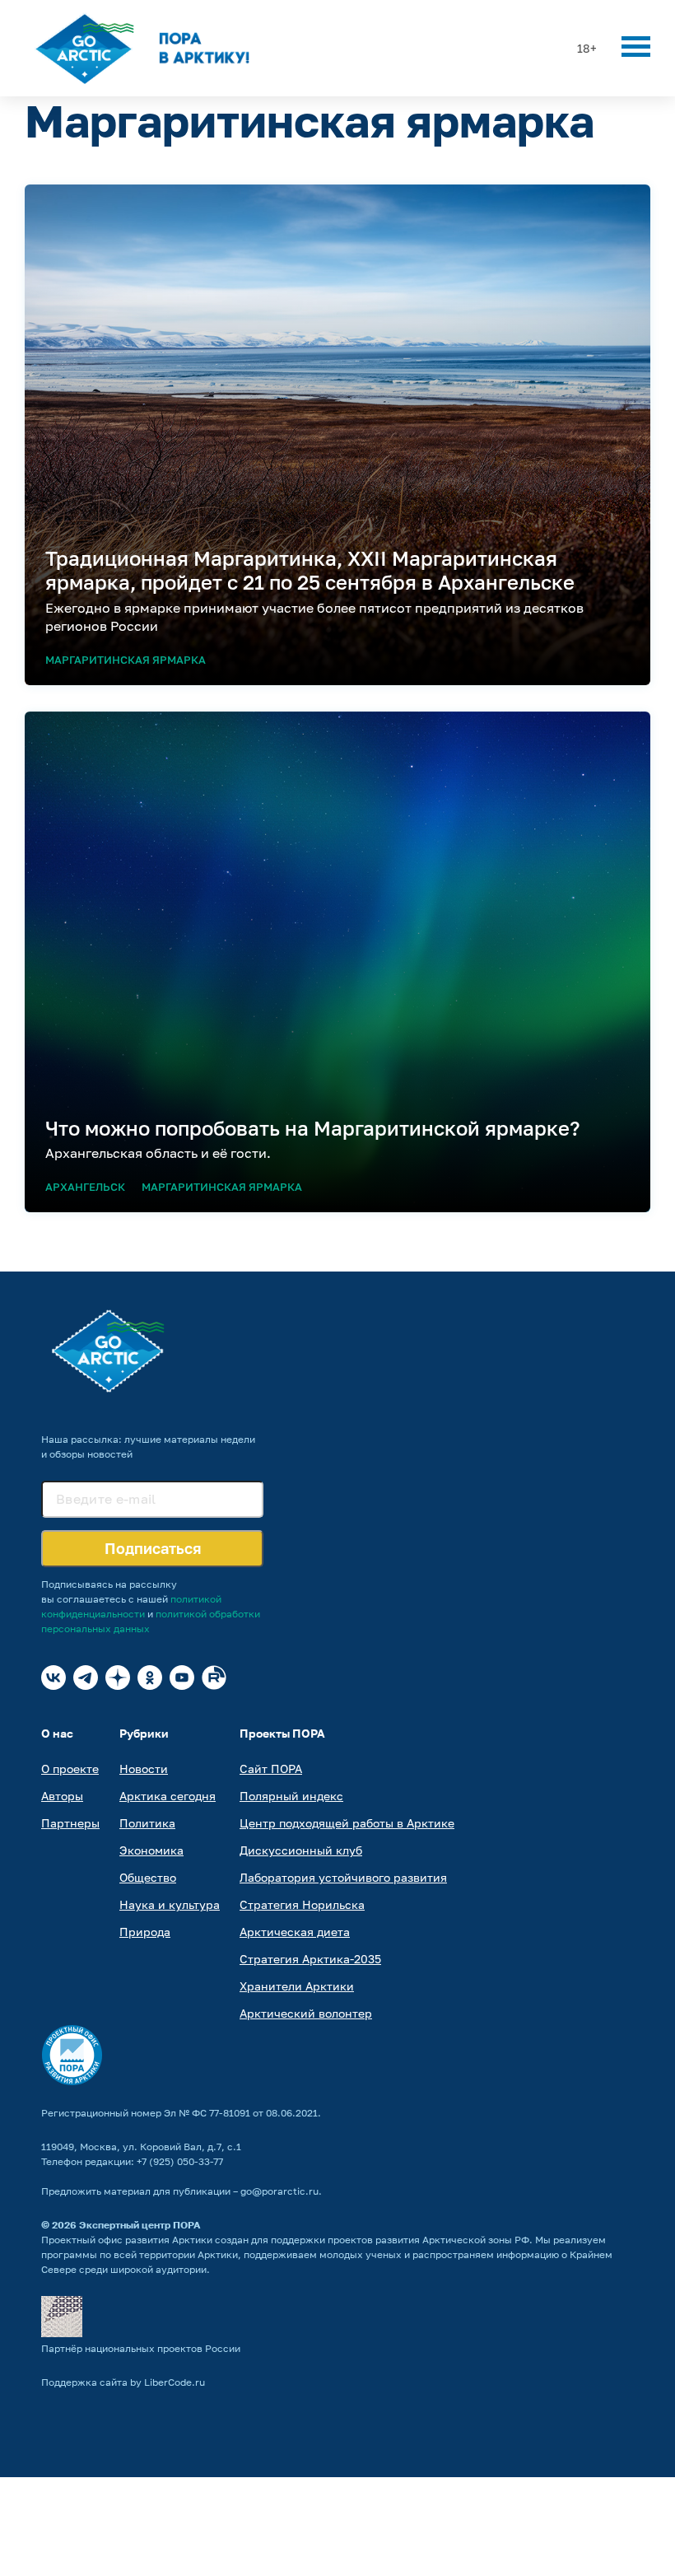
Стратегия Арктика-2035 (310, 1959)
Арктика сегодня (168, 1796)
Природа (145, 1932)
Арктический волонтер (306, 2013)
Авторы (62, 1796)
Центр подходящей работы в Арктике (347, 1823)
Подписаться (153, 1548)
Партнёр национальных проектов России (141, 2348)
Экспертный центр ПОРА (140, 2225)
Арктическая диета (295, 1932)
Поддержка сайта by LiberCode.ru (123, 2382)
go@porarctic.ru (279, 2191)
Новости (144, 1769)
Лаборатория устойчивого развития (343, 1877)
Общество (148, 1877)
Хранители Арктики (297, 1986)
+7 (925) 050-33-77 (180, 2161)
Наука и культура (170, 1904)
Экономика (151, 1850)
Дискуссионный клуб (301, 1850)
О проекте (70, 1769)
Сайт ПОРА (271, 1769)
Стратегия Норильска (302, 1904)
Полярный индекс (291, 1796)
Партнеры (70, 1823)
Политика (147, 1823)
